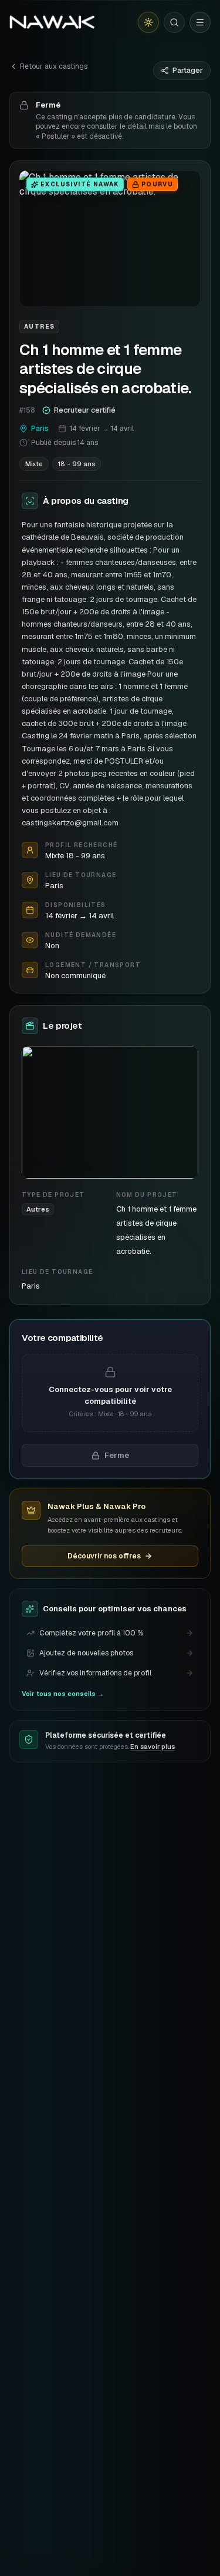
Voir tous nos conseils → (63, 1694)
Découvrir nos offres (104, 1556)
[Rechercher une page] (174, 22)
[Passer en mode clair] (148, 22)
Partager (188, 71)
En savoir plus (153, 1747)
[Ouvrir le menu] (200, 22)
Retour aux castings (54, 66)
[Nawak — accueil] (52, 22)
